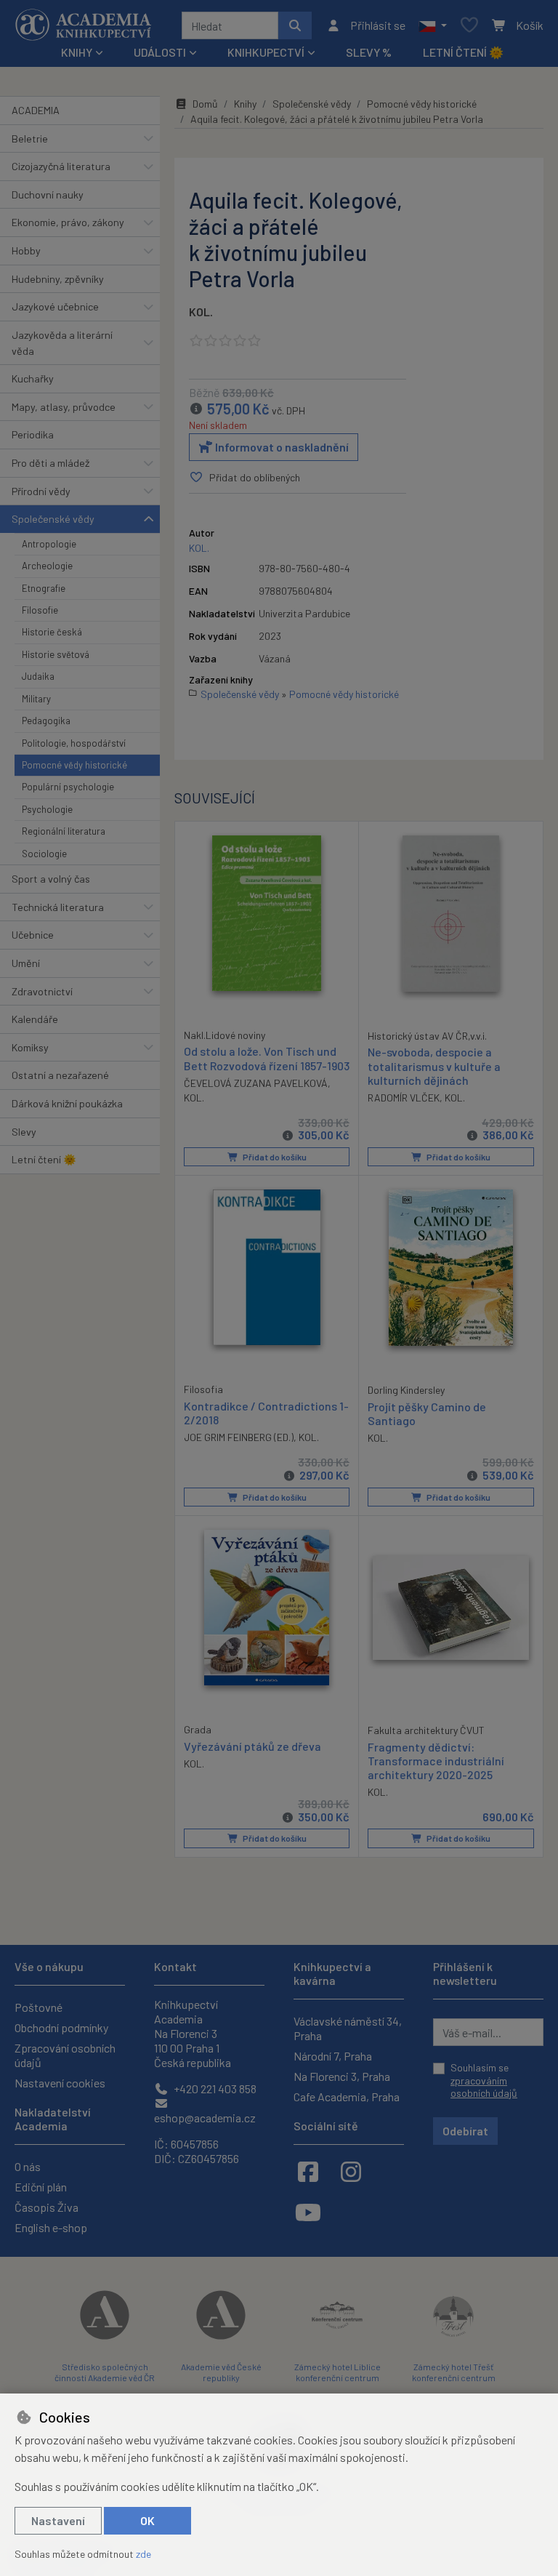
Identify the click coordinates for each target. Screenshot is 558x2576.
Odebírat (465, 2131)
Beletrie (30, 139)
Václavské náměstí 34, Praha (348, 2028)
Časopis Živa (46, 2207)
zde (143, 2554)
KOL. (201, 312)
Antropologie (49, 544)
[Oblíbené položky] (469, 26)
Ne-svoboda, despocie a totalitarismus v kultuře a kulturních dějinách (434, 1066)
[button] (433, 25)
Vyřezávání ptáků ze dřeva (252, 1746)
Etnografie (44, 588)
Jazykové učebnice (55, 306)
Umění (26, 963)
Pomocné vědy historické (74, 765)
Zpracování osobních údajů (65, 2055)
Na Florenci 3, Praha (342, 2076)
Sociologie (44, 854)
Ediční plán (41, 2187)
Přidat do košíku (274, 1157)
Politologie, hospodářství (74, 743)
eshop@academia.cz (205, 2118)
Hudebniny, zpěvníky (58, 279)
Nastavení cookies (60, 2083)
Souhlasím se (484, 2080)
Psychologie (47, 809)
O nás (28, 2166)
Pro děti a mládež (50, 463)
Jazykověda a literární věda (62, 343)
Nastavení (58, 2520)
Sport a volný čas (51, 879)
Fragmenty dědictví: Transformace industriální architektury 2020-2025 (436, 1761)
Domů (205, 104)
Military (36, 699)
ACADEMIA (36, 110)
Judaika (38, 676)
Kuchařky (33, 378)
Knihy (245, 104)
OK (147, 2520)
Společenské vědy (53, 519)
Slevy (24, 1132)
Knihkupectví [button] (266, 52)
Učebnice (33, 935)
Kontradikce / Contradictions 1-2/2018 (266, 1413)
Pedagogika (46, 721)
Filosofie (40, 610)
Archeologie (47, 566)
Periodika (33, 434)
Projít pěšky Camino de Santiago (427, 1413)
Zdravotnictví (42, 991)
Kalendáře (35, 1019)
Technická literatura (58, 907)
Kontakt (175, 1966)
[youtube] (308, 2212)
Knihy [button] (77, 52)
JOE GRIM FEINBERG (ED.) (239, 1437)
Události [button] (160, 52)
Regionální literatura (64, 831)
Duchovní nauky (48, 194)
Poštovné (39, 2007)
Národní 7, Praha (333, 2056)
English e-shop (51, 2227)
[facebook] (308, 2171)
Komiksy (30, 1047)
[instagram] (351, 2171)
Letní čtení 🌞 (463, 52)
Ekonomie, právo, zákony (68, 222)
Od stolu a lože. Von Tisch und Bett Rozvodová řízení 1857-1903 (267, 1058)
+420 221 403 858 (214, 2089)
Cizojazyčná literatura (61, 166)
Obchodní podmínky (61, 2027)
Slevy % (369, 52)
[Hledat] (295, 25)
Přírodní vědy (41, 491)
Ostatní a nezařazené (60, 1075)
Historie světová (56, 654)
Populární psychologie (68, 787)
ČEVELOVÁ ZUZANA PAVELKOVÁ (256, 1083)
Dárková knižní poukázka (67, 1103)
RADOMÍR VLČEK (404, 1098)
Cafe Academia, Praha (347, 2096)
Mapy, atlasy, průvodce (64, 407)
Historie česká (52, 632)
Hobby (26, 250)
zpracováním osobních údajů (484, 2087)
